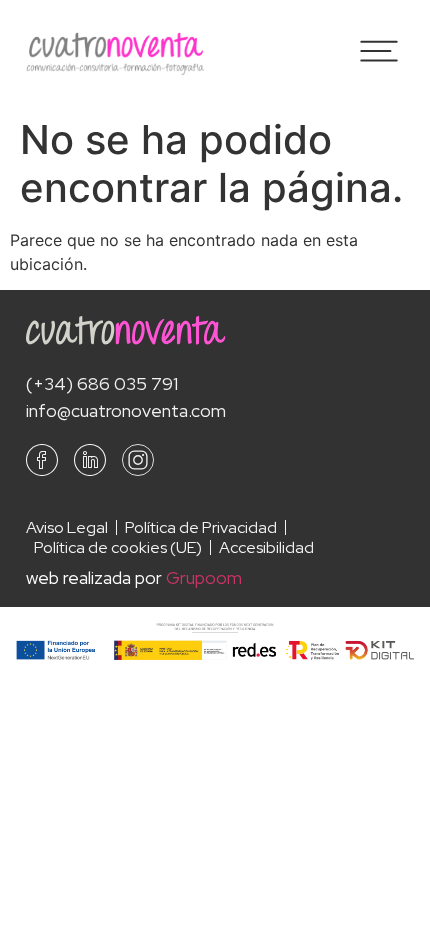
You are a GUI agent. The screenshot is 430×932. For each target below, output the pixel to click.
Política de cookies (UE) (118, 548)
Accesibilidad (266, 548)
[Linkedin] (90, 460)
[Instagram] (138, 460)
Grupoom (204, 577)
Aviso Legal (67, 528)
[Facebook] (42, 460)
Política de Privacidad (201, 528)
